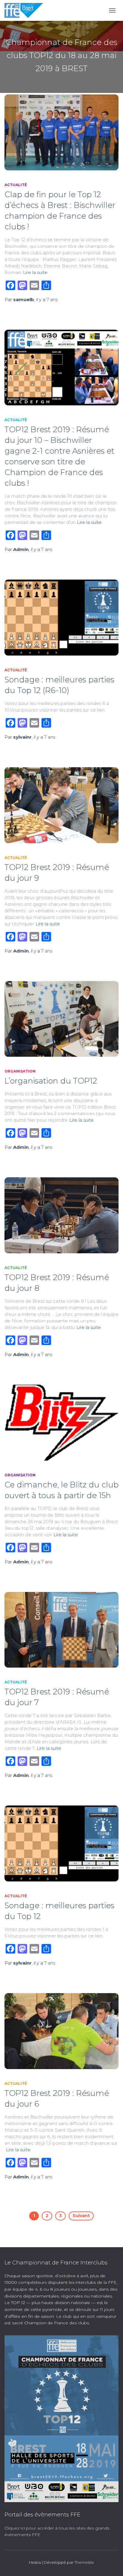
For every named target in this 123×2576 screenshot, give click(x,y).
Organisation (20, 1071)
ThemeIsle (84, 2562)
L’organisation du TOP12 (51, 1081)
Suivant (81, 2216)
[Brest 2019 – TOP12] (26, 10)
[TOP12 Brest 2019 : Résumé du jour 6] (61, 2031)
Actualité (16, 185)
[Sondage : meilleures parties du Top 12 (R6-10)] (61, 618)
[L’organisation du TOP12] (61, 1019)
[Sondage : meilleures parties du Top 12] (61, 1843)
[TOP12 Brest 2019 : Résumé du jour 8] (61, 1215)
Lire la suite (35, 272)
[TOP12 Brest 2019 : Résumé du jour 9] (61, 805)
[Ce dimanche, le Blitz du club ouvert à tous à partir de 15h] (61, 1423)
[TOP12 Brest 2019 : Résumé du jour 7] (61, 1630)
